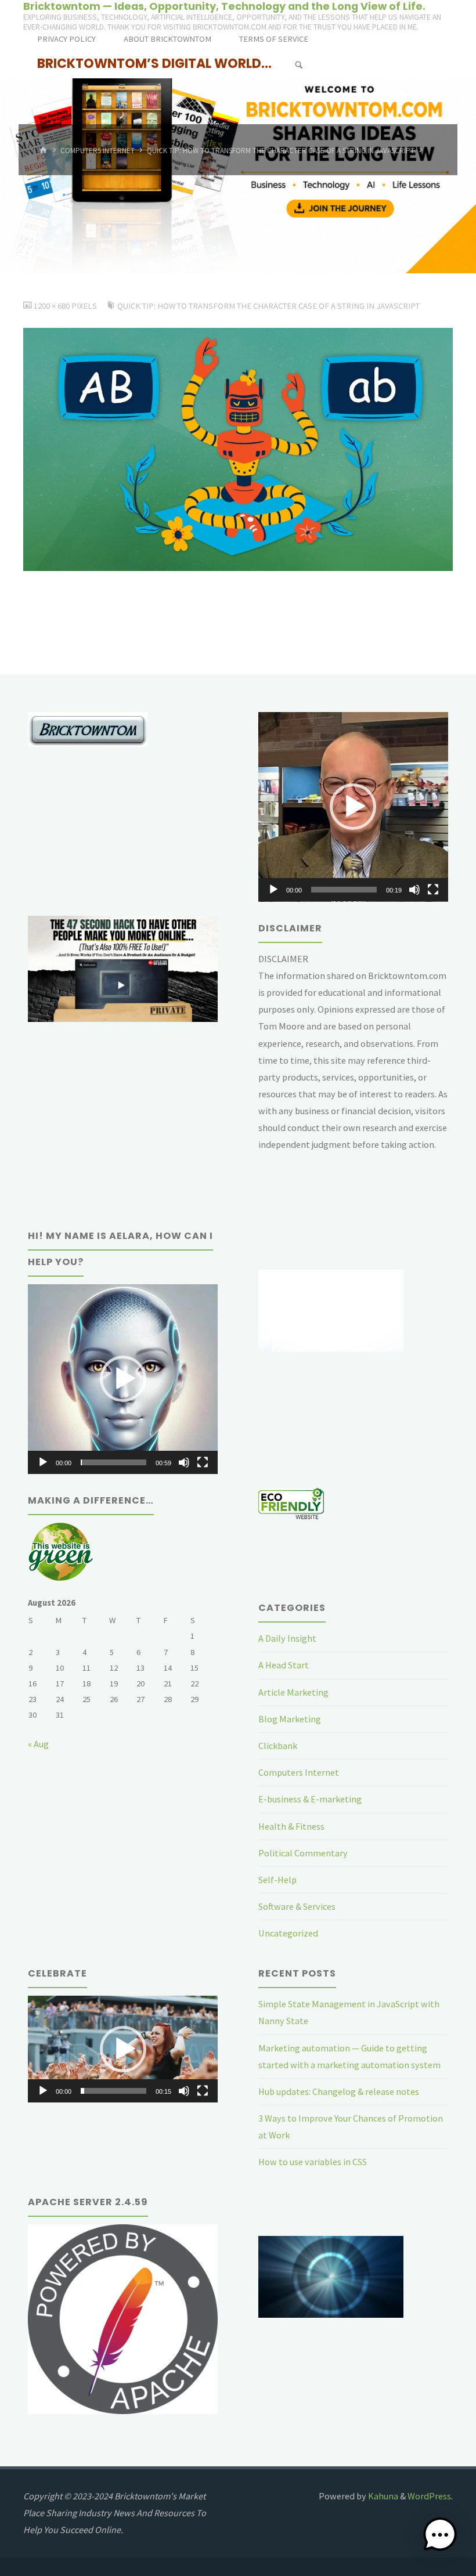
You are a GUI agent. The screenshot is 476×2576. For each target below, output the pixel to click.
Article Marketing (293, 1692)
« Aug (38, 1744)
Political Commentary (303, 1853)
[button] (353, 807)
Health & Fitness (291, 1826)
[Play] (273, 890)
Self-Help (277, 1880)
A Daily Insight (287, 1638)
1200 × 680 (53, 306)
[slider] (344, 890)
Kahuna (382, 2496)
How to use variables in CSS (313, 2162)
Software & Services (297, 1906)
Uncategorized (288, 1933)
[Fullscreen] (433, 890)
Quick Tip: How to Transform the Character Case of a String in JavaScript (281, 151)
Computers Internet (98, 151)
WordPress (429, 2496)
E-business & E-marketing (310, 1799)
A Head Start (284, 1665)
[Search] (299, 65)
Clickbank (278, 1746)
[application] (353, 807)
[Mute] (414, 890)
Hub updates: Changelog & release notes (339, 2091)
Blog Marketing (290, 1719)
